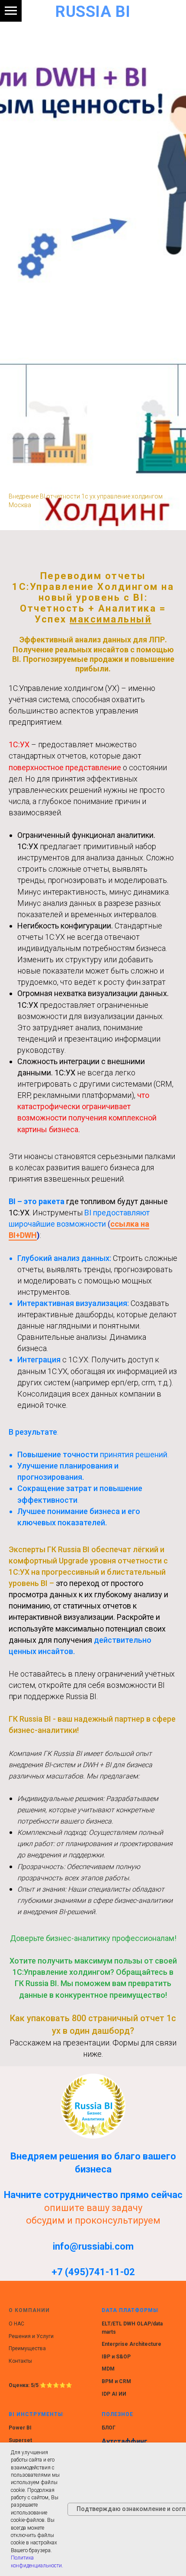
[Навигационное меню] (11, 11)
